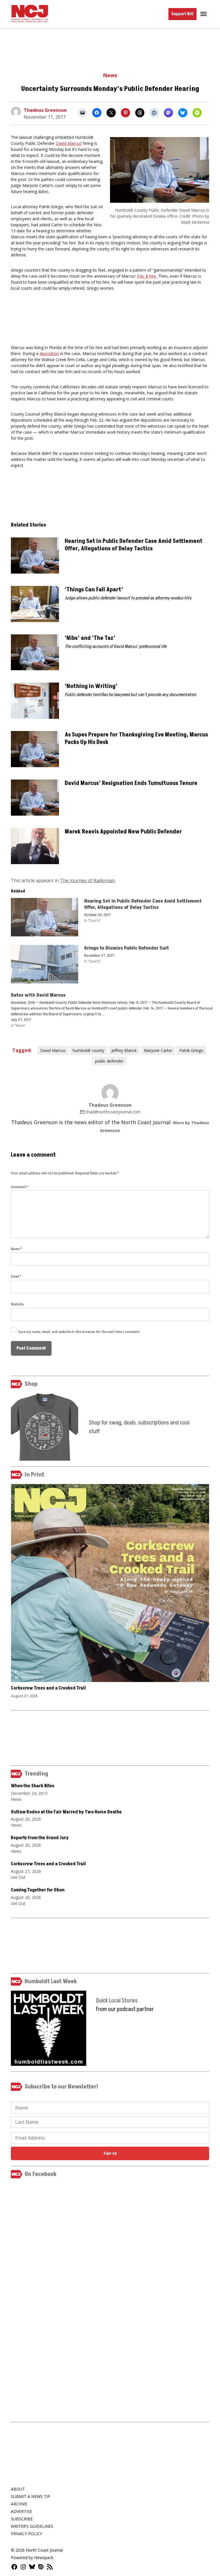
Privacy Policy (26, 2534)
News (110, 75)
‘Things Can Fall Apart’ (94, 590)
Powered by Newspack (32, 2558)
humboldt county (89, 1050)
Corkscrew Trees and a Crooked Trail (48, 1688)
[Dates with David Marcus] (113, 1010)
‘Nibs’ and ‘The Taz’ (90, 638)
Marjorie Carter (158, 1050)
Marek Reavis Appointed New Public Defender (123, 832)
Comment (19, 1187)
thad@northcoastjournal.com (113, 1112)
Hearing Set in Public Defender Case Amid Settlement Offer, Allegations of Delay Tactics (134, 545)
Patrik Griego (191, 1050)
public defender (109, 1061)
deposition (49, 353)
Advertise (21, 2511)
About (18, 2489)
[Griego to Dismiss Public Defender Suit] (45, 966)
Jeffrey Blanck (124, 1050)
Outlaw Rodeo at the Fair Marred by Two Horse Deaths (66, 1812)
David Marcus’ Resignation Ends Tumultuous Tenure (131, 783)
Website (17, 1304)
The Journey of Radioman (87, 880)
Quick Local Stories (117, 2001)
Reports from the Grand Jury (40, 1838)
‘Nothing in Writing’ (91, 686)
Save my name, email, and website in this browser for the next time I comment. (79, 1332)
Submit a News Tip (31, 2496)
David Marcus (69, 143)
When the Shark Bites (33, 1786)
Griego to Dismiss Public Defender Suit (127, 948)
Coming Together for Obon (38, 1890)
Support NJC (182, 14)
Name (16, 1249)
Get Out (18, 1877)
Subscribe (22, 2519)
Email (16, 1276)
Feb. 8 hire (147, 276)
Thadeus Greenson (45, 110)
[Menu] (204, 14)
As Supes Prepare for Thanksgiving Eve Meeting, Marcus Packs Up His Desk (136, 738)
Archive (19, 2504)
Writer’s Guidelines (32, 2526)
